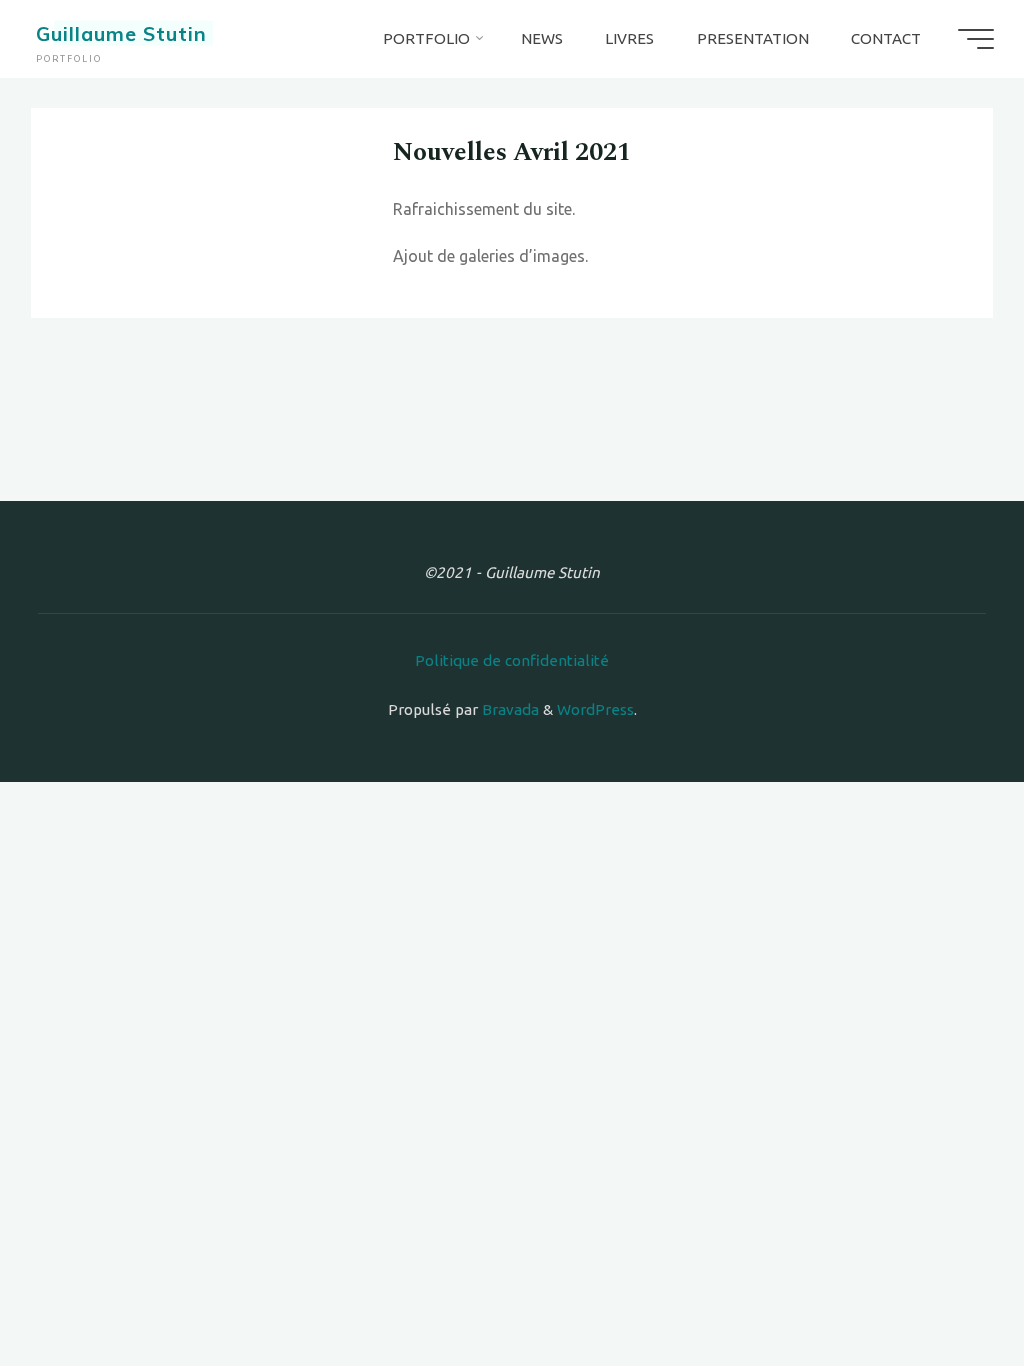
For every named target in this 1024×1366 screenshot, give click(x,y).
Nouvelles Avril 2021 (512, 153)
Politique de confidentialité (512, 660)
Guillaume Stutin (121, 33)
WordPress (595, 709)
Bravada (508, 709)
